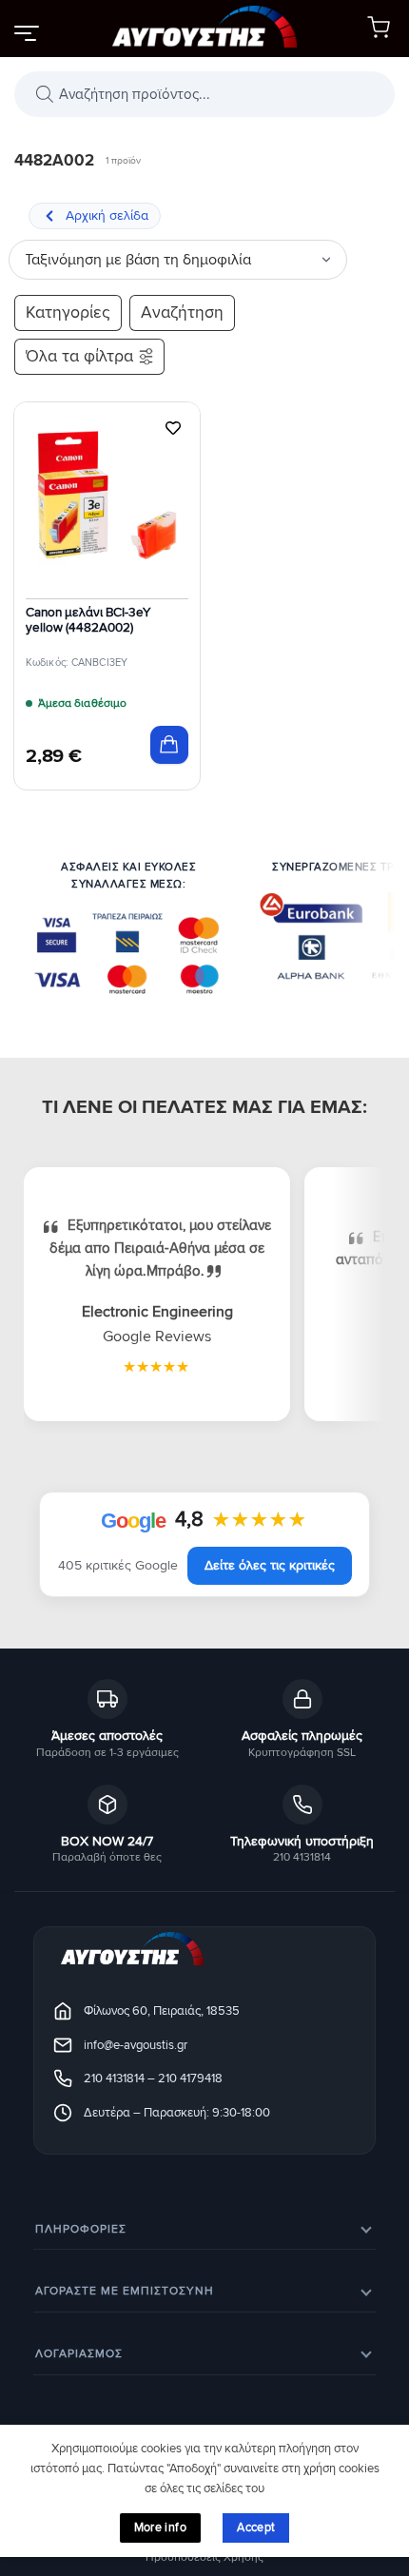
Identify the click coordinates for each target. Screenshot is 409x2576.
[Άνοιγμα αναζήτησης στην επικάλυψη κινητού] (204, 94)
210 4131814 (114, 2078)
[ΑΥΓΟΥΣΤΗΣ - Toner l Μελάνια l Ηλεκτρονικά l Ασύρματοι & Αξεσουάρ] (204, 29)
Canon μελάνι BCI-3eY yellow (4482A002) (88, 620)
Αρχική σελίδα (107, 215)
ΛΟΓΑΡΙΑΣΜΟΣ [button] (79, 2354)
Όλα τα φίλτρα (79, 356)
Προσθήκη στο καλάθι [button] (169, 745)
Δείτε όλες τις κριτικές (270, 1565)
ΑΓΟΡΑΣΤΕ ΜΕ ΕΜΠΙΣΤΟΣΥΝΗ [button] (125, 2291)
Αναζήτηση (182, 312)
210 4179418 (190, 2078)
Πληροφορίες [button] (81, 2229)
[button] (26, 32)
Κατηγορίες (68, 312)
